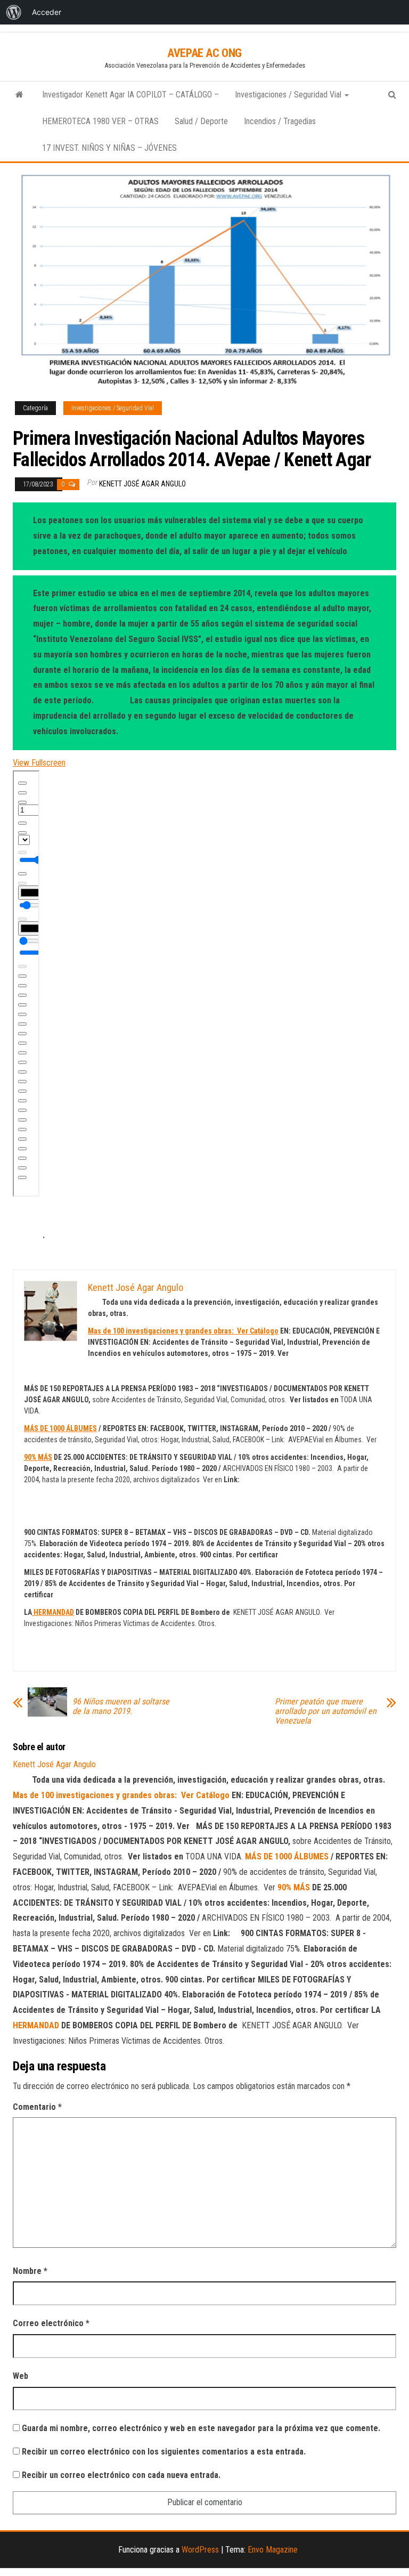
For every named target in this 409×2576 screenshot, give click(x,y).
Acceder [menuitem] (47, 12)
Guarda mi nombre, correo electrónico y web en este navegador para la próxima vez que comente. (201, 2428)
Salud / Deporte (201, 121)
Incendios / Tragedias (280, 121)
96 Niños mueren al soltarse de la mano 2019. (121, 1707)
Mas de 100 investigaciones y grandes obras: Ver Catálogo (183, 1331)
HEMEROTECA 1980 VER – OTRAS (100, 121)
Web (21, 2376)
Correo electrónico (51, 2323)
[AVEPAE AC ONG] (19, 95)
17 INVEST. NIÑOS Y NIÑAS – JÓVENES (109, 148)
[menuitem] (14, 12)
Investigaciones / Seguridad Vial (289, 95)
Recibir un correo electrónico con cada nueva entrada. (121, 2475)
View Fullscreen (39, 763)
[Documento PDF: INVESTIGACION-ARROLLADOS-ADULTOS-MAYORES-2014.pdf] (26, 984)
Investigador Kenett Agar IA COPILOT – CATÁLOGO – (130, 95)
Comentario (37, 2107)
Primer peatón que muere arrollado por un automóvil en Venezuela (326, 1711)
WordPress (200, 2550)
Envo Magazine (273, 2550)
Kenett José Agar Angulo (142, 484)
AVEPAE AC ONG (204, 53)
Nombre (30, 2271)
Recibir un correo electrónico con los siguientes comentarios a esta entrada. (164, 2452)
